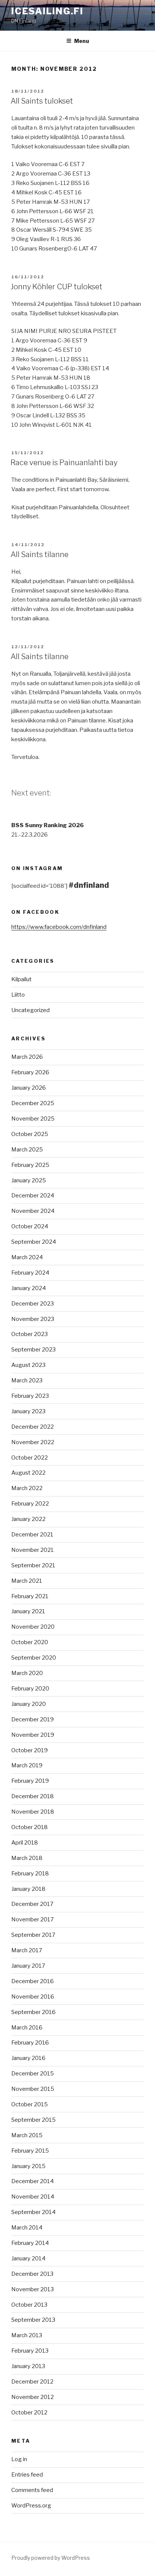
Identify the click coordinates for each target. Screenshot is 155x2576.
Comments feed (32, 2490)
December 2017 (32, 1904)
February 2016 (30, 2043)
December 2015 (33, 2074)
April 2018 (25, 1843)
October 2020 (30, 1642)
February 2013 (30, 2351)
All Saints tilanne (40, 554)
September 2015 (33, 2120)
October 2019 (30, 1750)
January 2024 (29, 1288)
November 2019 (33, 1735)
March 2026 (27, 1057)
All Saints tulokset (42, 101)
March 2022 (27, 1488)
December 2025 (33, 1103)
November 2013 (33, 2289)
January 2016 (28, 2058)
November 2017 (33, 1919)
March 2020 (27, 1673)
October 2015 (30, 2104)
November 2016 (33, 1997)
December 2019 (33, 1719)
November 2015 (33, 2089)
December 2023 (33, 1304)
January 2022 (28, 1519)
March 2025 (27, 1150)
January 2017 (28, 1966)
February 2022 (30, 1504)
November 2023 (33, 1319)
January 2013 (28, 2366)
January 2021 (28, 1611)
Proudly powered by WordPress (51, 2558)
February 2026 (30, 1072)
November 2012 (33, 2397)
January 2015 (28, 2166)
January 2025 (29, 1180)
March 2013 (27, 2335)
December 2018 (33, 1796)
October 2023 (30, 1334)
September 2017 (33, 1935)
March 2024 (27, 1257)
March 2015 (27, 2135)
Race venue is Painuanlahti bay (64, 463)
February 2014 (30, 2243)
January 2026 (29, 1088)
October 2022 (30, 1458)
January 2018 (28, 1889)
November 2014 (33, 2197)
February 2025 (30, 1165)
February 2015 (30, 2151)
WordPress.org (31, 2506)
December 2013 (32, 2274)
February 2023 (30, 1396)
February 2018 (30, 1874)
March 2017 (27, 1950)
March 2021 (27, 1581)
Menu (82, 41)
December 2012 (32, 2382)
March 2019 (27, 1765)
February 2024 (30, 1273)
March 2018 (27, 1858)
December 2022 (33, 1427)
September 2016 (33, 2012)
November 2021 (33, 1550)
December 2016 (33, 1981)
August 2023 (28, 1365)
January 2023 (28, 1411)
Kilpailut (21, 979)
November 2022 (33, 1442)
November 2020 (33, 1627)
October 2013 (29, 2305)
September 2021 (33, 1565)
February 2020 (30, 1689)
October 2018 (30, 1827)
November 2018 (33, 1812)
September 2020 (34, 1658)
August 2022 (28, 1473)
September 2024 (34, 1242)
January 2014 (28, 2258)
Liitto (18, 995)
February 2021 (30, 1596)
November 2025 (33, 1119)
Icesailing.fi (47, 11)
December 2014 (33, 2181)
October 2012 (29, 2413)
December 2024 (33, 1196)
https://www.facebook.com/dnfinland (59, 927)
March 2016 (27, 2028)
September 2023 (33, 1350)
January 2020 (29, 1704)
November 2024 (33, 1211)
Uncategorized (30, 1010)
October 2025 (30, 1134)
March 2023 (27, 1380)
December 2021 (32, 1535)
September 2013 (33, 2320)
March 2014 (27, 2228)
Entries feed (27, 2475)
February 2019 (30, 1781)
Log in (19, 2459)
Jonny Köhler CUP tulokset (56, 287)
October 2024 (30, 1226)
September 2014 (33, 2212)
